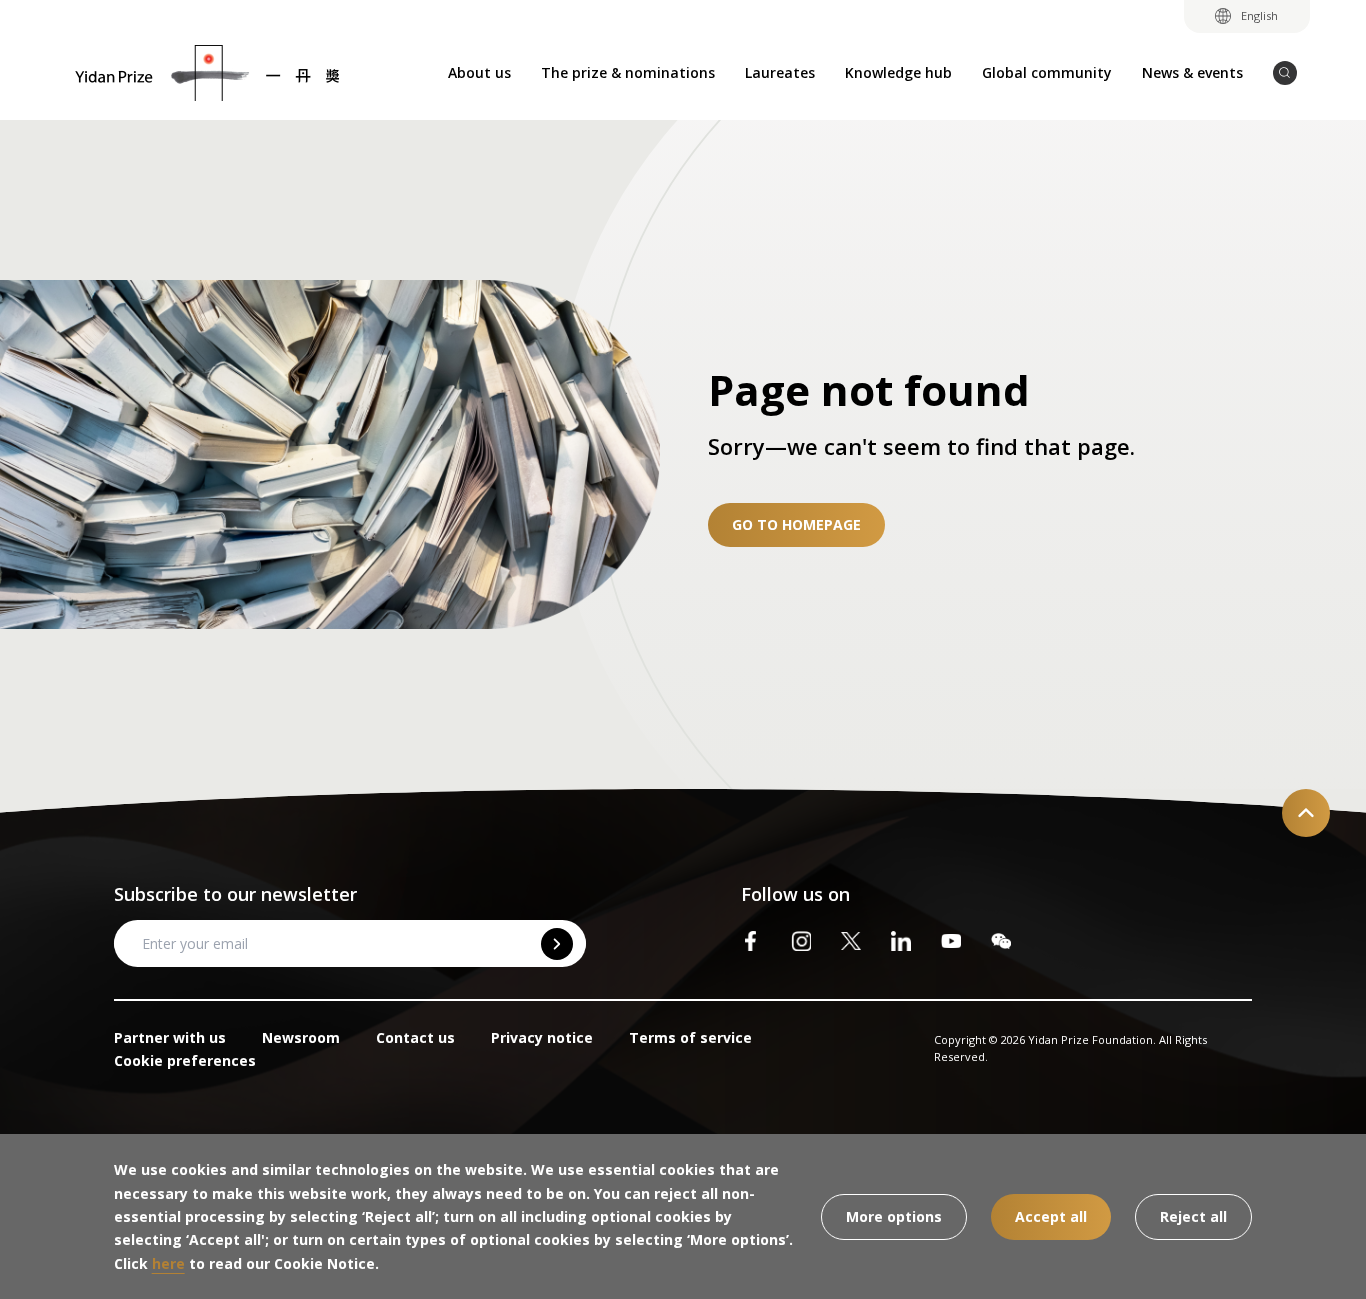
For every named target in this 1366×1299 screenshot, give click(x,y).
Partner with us (170, 1037)
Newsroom (301, 1037)
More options (894, 1216)
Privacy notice (542, 1037)
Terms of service (690, 1037)
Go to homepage (796, 524)
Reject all (1193, 1216)
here (168, 1263)
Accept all (1051, 1216)
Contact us (415, 1037)
